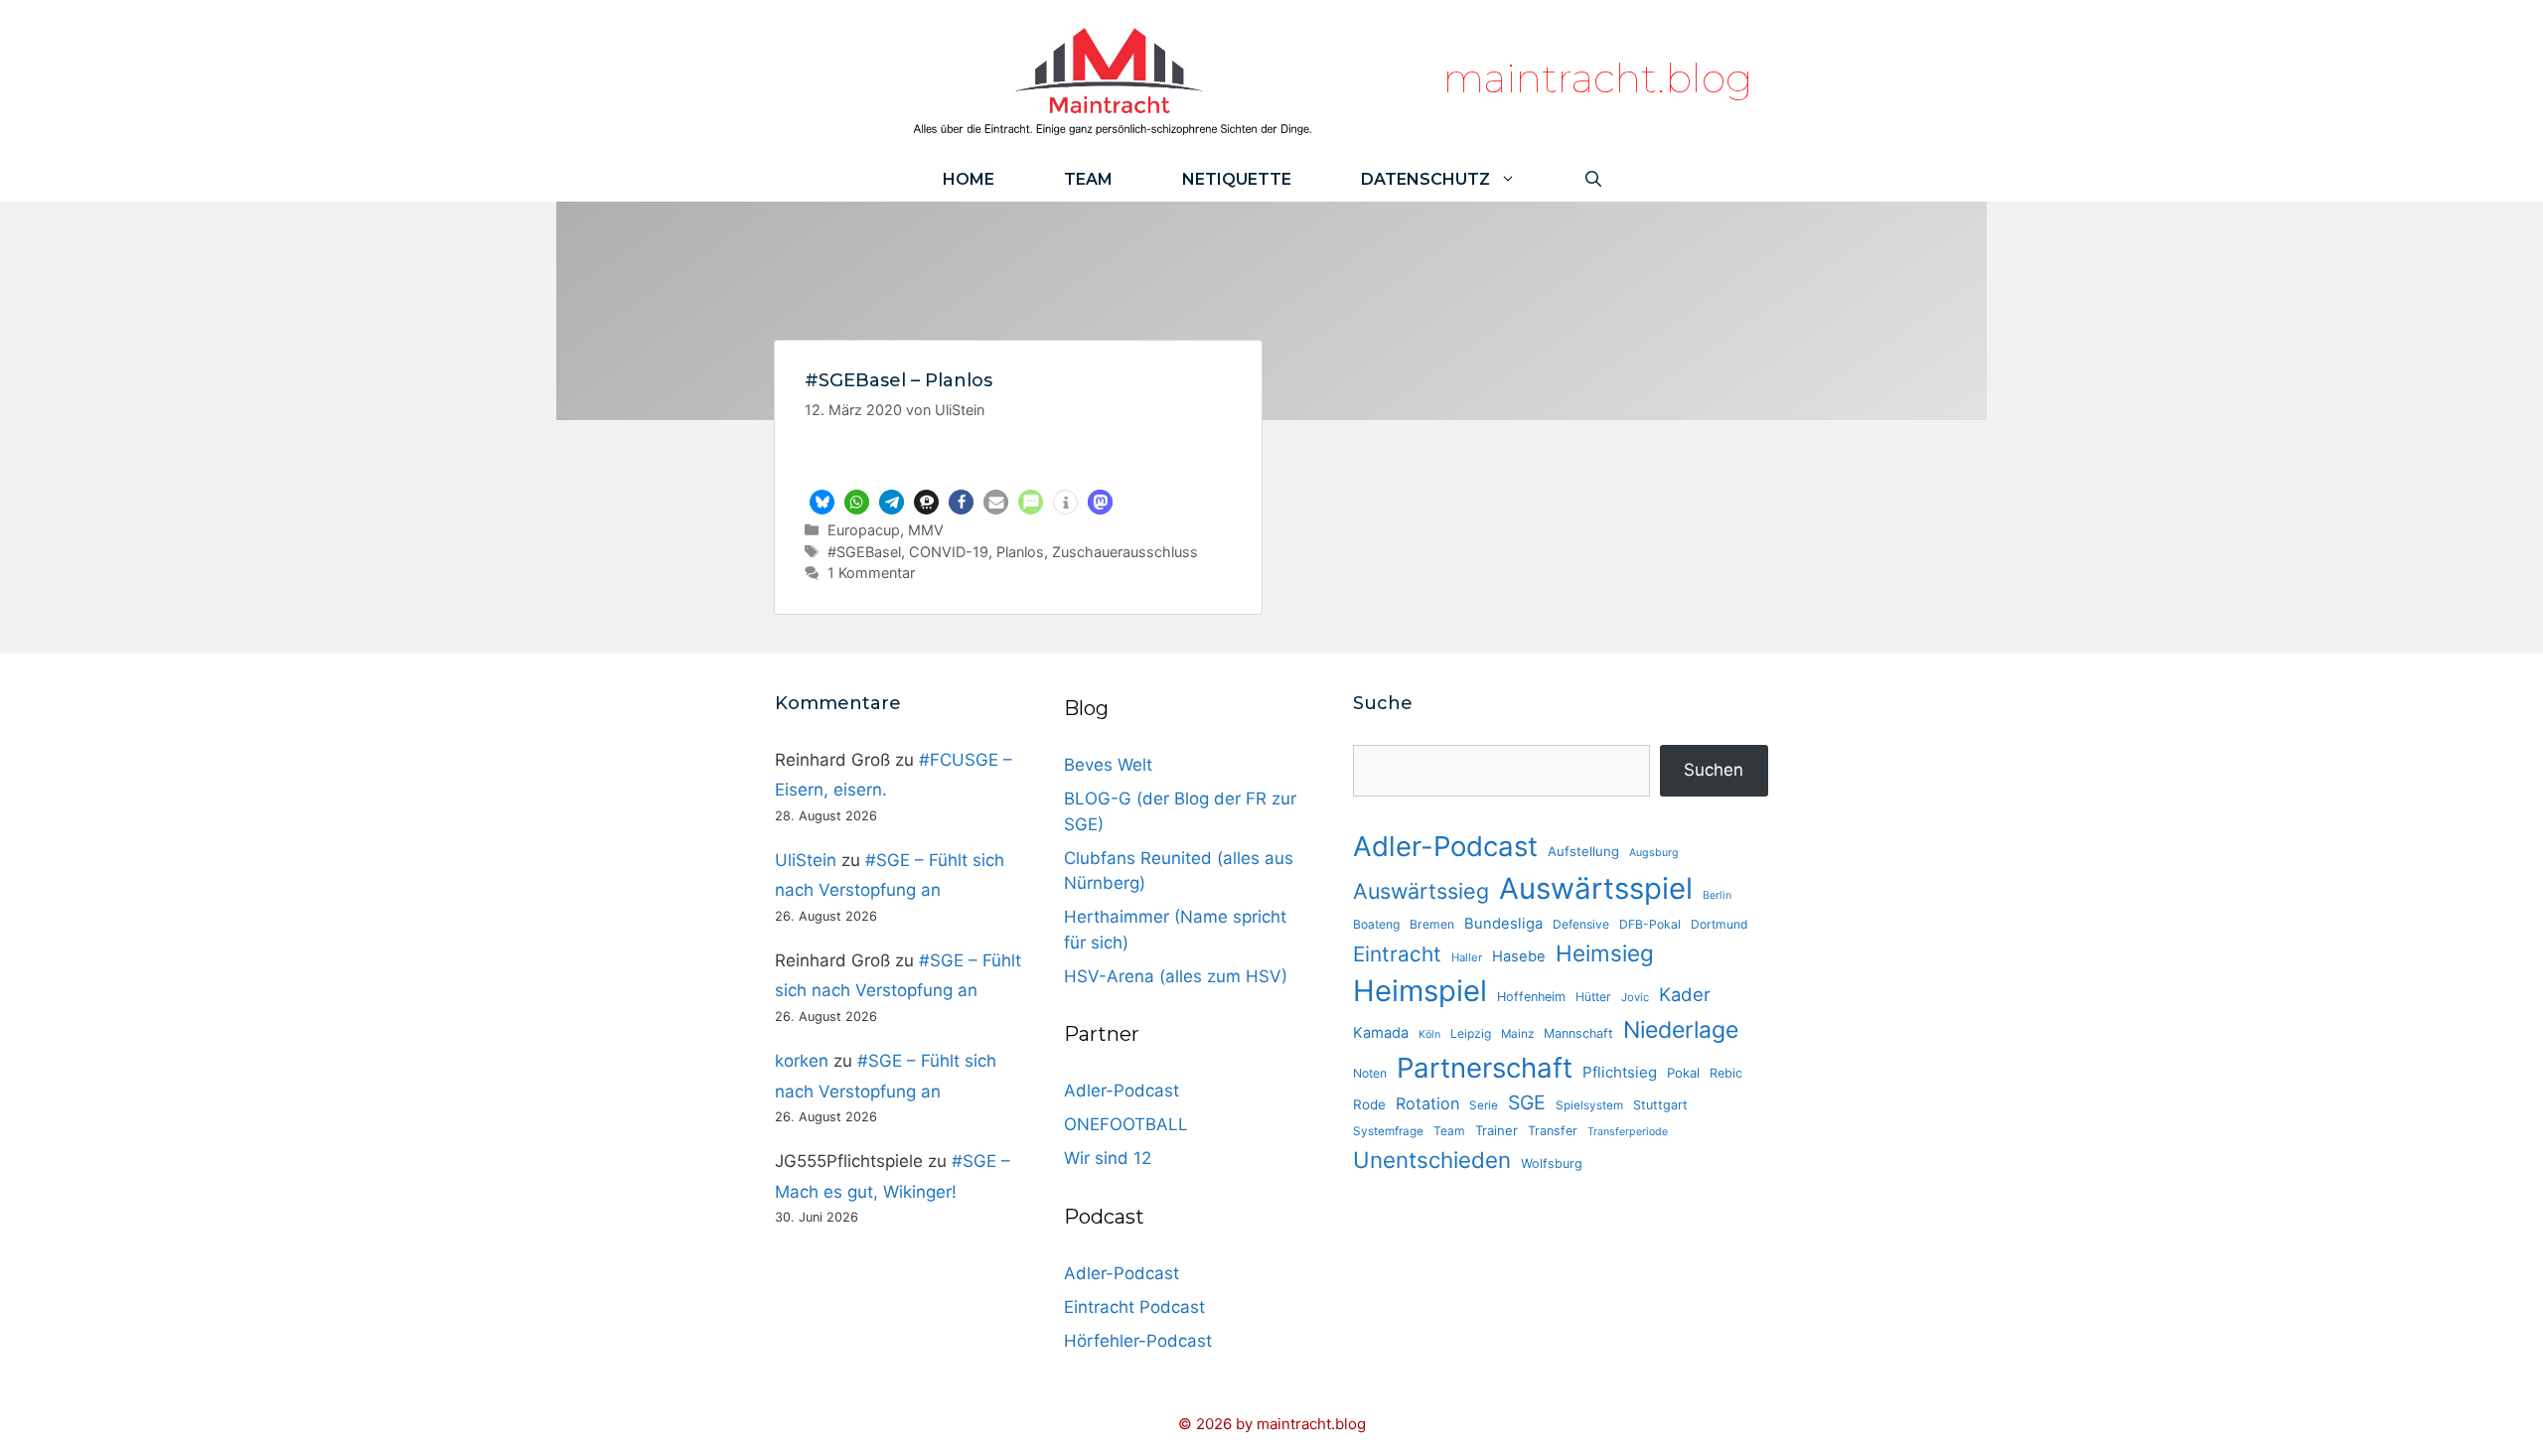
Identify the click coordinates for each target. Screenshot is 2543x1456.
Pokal (1683, 1073)
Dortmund (1720, 924)
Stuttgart (1660, 1105)
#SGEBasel (864, 552)
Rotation (1427, 1103)
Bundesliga (1503, 924)
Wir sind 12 (1108, 1158)
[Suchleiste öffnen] (1593, 179)
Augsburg (1654, 853)
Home (969, 179)
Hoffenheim (1531, 997)
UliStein (806, 860)
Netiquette (1237, 179)
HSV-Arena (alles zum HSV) (1176, 976)
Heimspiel (1420, 991)
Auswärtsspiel (1596, 888)
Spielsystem (1589, 1105)
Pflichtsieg (1620, 1072)
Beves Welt (1108, 765)
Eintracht (1397, 954)
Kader (1685, 994)
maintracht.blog (1598, 78)
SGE (1527, 1102)
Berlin (1717, 895)
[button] (822, 502)
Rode (1369, 1104)
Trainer (1496, 1130)
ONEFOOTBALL (1126, 1124)
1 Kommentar (871, 573)
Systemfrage (1388, 1131)
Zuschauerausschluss (1125, 552)
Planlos (1020, 552)
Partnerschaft (1485, 1068)
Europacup (864, 530)
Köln (1429, 1034)
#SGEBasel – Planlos (898, 380)
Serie (1484, 1105)
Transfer (1553, 1131)
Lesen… (1019, 460)
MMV (926, 530)
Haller (1467, 957)
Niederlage (1681, 1030)
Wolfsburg (1552, 1164)
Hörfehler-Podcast (1138, 1341)
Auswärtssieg (1421, 891)
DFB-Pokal (1650, 924)
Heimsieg (1605, 953)
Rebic (1726, 1073)
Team (1088, 179)
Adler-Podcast (1122, 1091)
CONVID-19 (949, 552)
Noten (1370, 1073)
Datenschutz (1425, 179)
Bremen (1432, 924)
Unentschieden (1432, 1160)
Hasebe (1519, 956)
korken (802, 1061)
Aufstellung (1583, 851)
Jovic (1635, 997)
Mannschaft (1578, 1033)
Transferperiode (1628, 1132)
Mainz (1517, 1034)
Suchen (1714, 770)
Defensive (1581, 924)
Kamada (1381, 1033)
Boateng (1376, 924)
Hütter (1593, 997)
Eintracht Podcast (1134, 1307)
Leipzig (1471, 1033)
